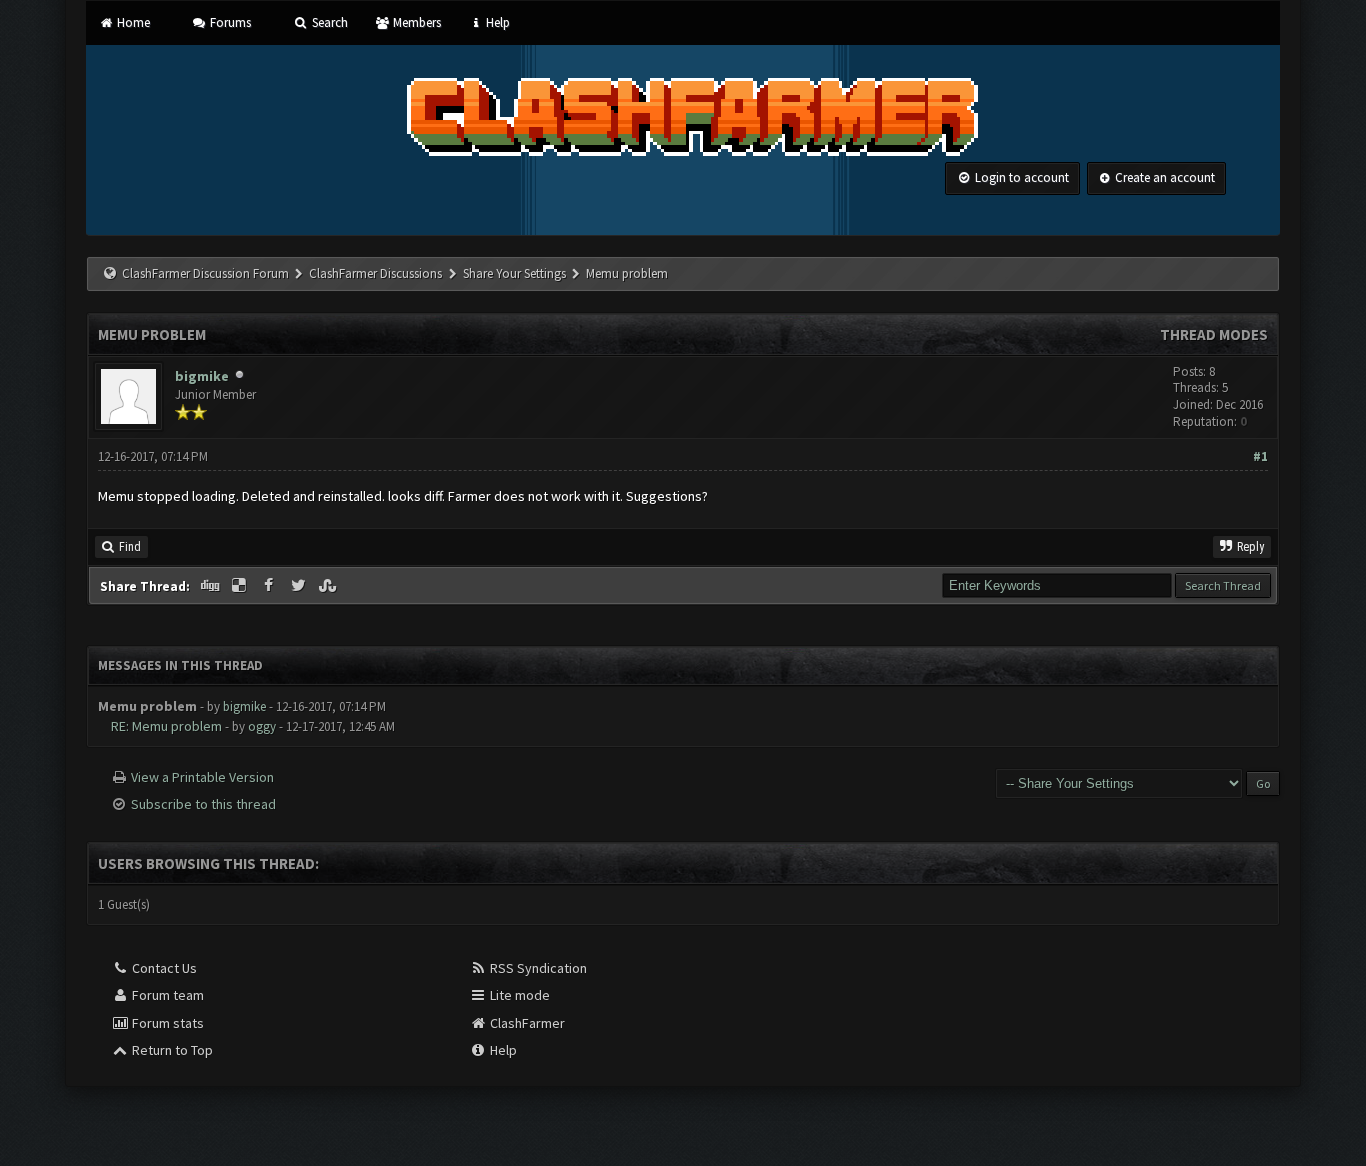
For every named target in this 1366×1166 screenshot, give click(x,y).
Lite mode (518, 995)
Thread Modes (1214, 334)
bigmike (202, 376)
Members (415, 22)
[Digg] (211, 586)
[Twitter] (300, 586)
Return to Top (171, 1050)
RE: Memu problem (166, 726)
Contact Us (163, 968)
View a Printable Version (202, 777)
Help (496, 22)
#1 (1260, 456)
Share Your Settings (514, 273)
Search (328, 22)
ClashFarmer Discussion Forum (205, 273)
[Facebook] (270, 586)
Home (131, 22)
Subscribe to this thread (203, 804)
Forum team (166, 995)
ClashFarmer (526, 1023)
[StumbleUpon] (330, 586)
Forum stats (166, 1023)
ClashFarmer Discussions (377, 273)
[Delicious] (241, 586)
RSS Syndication (537, 968)
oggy (262, 726)
